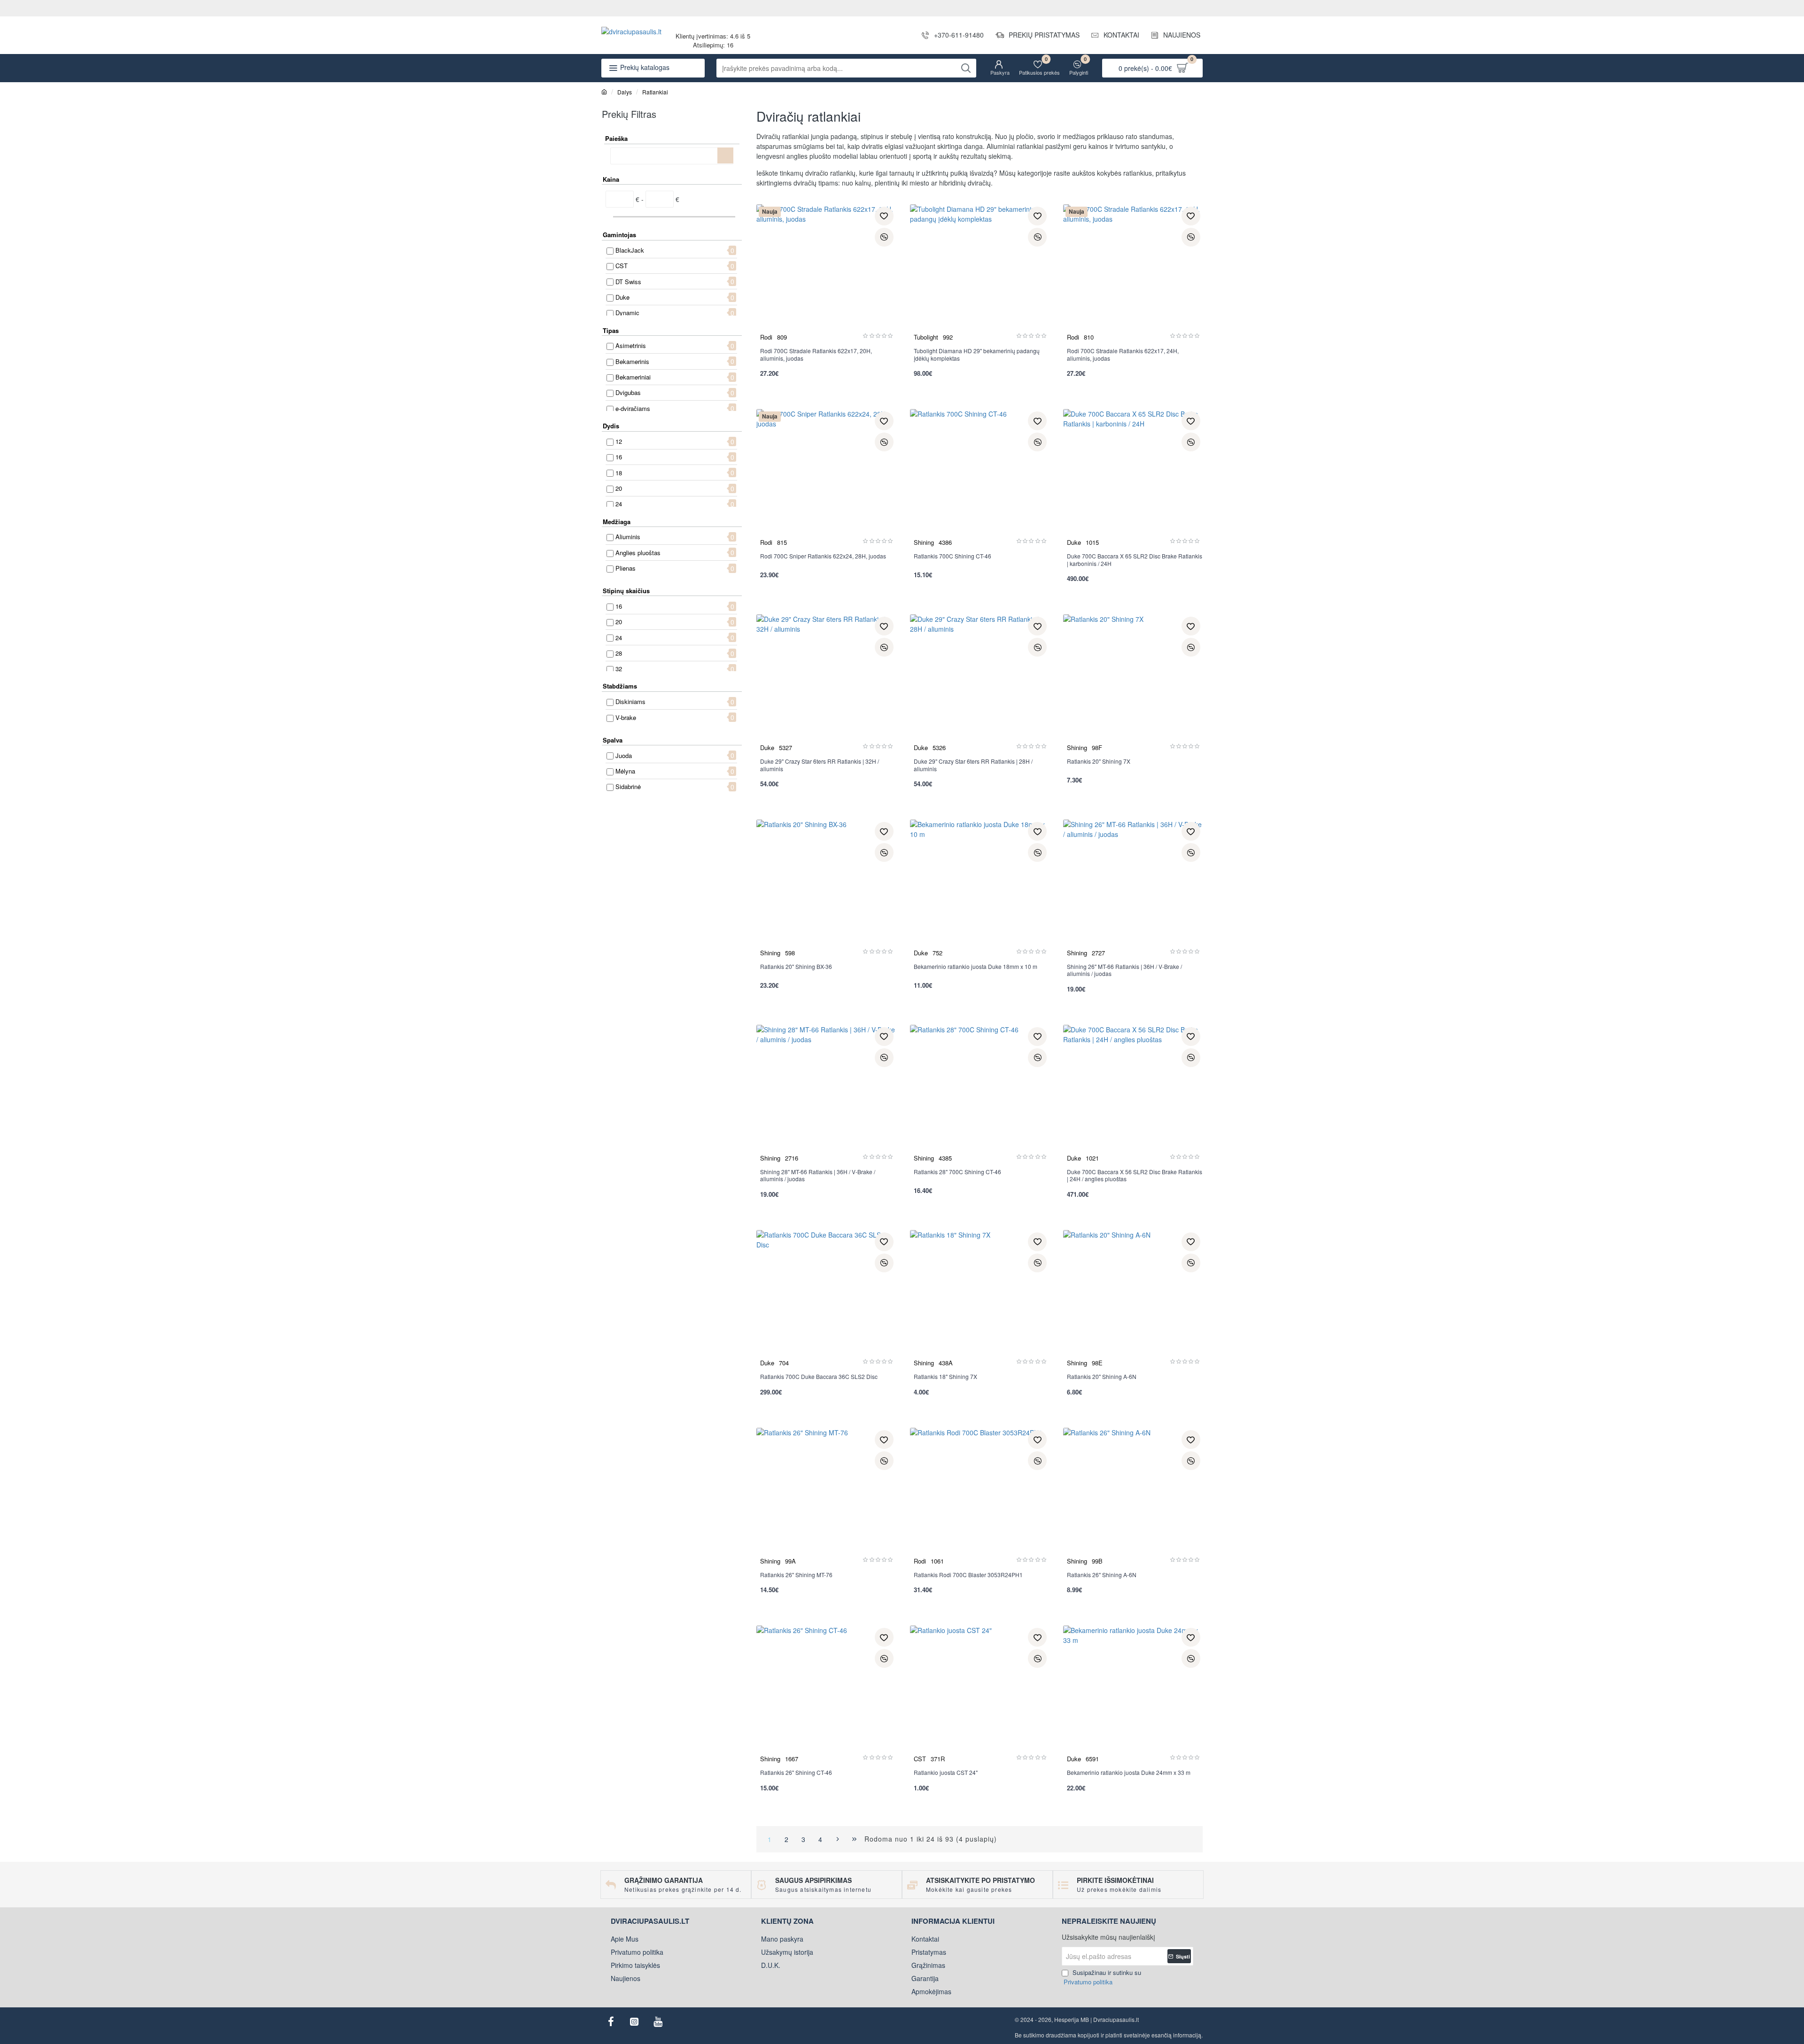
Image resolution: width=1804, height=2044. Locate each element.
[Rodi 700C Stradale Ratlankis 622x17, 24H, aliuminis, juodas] (1133, 274)
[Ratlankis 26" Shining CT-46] (826, 1695)
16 (619, 457)
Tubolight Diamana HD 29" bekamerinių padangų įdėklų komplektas (977, 355)
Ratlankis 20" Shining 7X (1099, 761)
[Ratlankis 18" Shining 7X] (980, 1300)
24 (619, 504)
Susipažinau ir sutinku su (1102, 1977)
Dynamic (627, 313)
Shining (924, 542)
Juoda (624, 755)
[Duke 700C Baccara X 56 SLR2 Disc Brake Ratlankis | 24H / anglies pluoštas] (1133, 1095)
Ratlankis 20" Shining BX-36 (796, 967)
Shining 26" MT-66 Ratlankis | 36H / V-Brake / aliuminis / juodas (1124, 970)
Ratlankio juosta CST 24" (946, 1773)
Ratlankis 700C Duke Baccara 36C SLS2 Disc (819, 1377)
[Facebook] (611, 2021)
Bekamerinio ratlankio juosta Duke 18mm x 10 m (976, 967)
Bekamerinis (632, 361)
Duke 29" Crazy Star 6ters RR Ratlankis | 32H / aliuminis (820, 765)
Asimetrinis (631, 345)
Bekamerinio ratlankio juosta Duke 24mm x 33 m (1129, 1773)
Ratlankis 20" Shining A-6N (1102, 1377)
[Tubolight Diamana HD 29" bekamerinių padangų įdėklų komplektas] (980, 274)
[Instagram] (634, 2021)
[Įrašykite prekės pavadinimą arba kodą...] (966, 68)
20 (619, 488)
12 (619, 441)
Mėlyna (625, 771)
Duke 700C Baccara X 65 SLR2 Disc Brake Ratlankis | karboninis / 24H (1135, 560)
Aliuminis (628, 537)
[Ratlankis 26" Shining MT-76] (826, 1498)
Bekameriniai (633, 377)
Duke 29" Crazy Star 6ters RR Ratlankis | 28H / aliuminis (973, 765)
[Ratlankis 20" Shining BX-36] (826, 889)
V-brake (626, 717)
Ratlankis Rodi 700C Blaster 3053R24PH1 (968, 1575)
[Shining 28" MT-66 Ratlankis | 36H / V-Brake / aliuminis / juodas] (826, 1095)
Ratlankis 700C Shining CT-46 (953, 556)
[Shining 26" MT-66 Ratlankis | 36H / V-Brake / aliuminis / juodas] (1133, 889)
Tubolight (926, 337)
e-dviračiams (633, 408)
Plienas (626, 568)
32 (619, 669)
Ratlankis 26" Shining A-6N (1102, 1575)
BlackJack (630, 250)
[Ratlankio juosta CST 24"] (980, 1695)
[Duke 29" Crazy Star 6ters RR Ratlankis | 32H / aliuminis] (826, 684)
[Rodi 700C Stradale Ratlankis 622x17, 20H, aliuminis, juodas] (826, 274)
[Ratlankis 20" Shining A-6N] (1133, 1300)
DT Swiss (628, 282)
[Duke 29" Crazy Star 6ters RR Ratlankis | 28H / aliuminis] (980, 684)
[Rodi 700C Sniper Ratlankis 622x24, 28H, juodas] (826, 479)
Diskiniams (630, 701)
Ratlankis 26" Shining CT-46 (796, 1773)
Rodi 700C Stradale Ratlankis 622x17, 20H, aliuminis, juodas (816, 355)
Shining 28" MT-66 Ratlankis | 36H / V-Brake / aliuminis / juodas (818, 1176)
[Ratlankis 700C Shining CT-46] (980, 479)
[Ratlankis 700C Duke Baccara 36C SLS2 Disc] (826, 1300)
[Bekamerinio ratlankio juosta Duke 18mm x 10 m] (980, 889)
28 (619, 653)
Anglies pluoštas (638, 553)
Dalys (625, 92)
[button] (884, 216)
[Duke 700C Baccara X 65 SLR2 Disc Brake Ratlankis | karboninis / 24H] (1133, 479)
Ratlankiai (655, 92)
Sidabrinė (628, 786)
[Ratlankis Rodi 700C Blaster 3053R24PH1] (980, 1498)
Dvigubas (628, 392)
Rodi (766, 337)
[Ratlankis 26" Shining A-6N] (1133, 1498)
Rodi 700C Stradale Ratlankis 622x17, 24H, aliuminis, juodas (1123, 355)
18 (619, 473)
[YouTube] (658, 2021)
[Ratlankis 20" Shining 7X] (1133, 684)
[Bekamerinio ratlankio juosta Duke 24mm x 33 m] (1133, 1695)
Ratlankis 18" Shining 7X (945, 1377)
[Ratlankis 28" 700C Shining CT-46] (980, 1095)
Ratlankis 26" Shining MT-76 (796, 1575)
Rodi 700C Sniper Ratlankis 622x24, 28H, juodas (823, 556)
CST (622, 266)
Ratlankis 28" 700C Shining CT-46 (957, 1172)
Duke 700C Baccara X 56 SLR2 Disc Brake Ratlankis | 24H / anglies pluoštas (1135, 1176)
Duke (622, 297)
